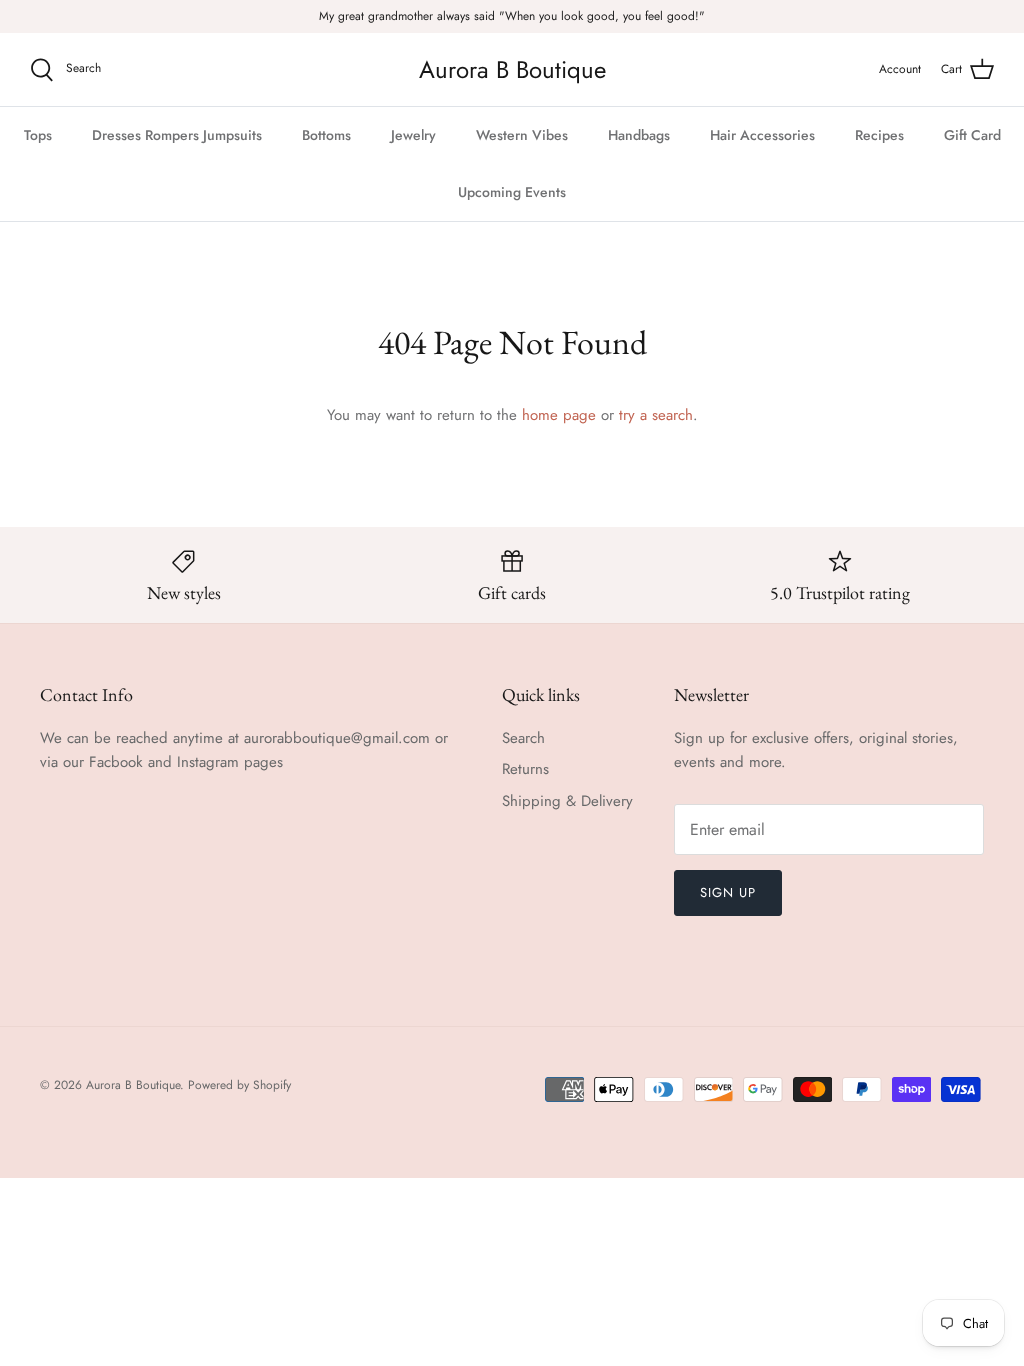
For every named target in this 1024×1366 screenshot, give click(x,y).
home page (559, 415)
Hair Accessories (762, 135)
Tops (38, 135)
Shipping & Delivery (567, 801)
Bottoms (326, 135)
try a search (656, 415)
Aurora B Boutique (133, 1085)
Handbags (639, 135)
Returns (525, 769)
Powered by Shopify (239, 1085)
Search (523, 738)
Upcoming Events (512, 192)
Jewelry (413, 135)
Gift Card (972, 135)
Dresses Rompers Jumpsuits (177, 135)
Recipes (879, 135)
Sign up (728, 892)
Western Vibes (522, 135)
